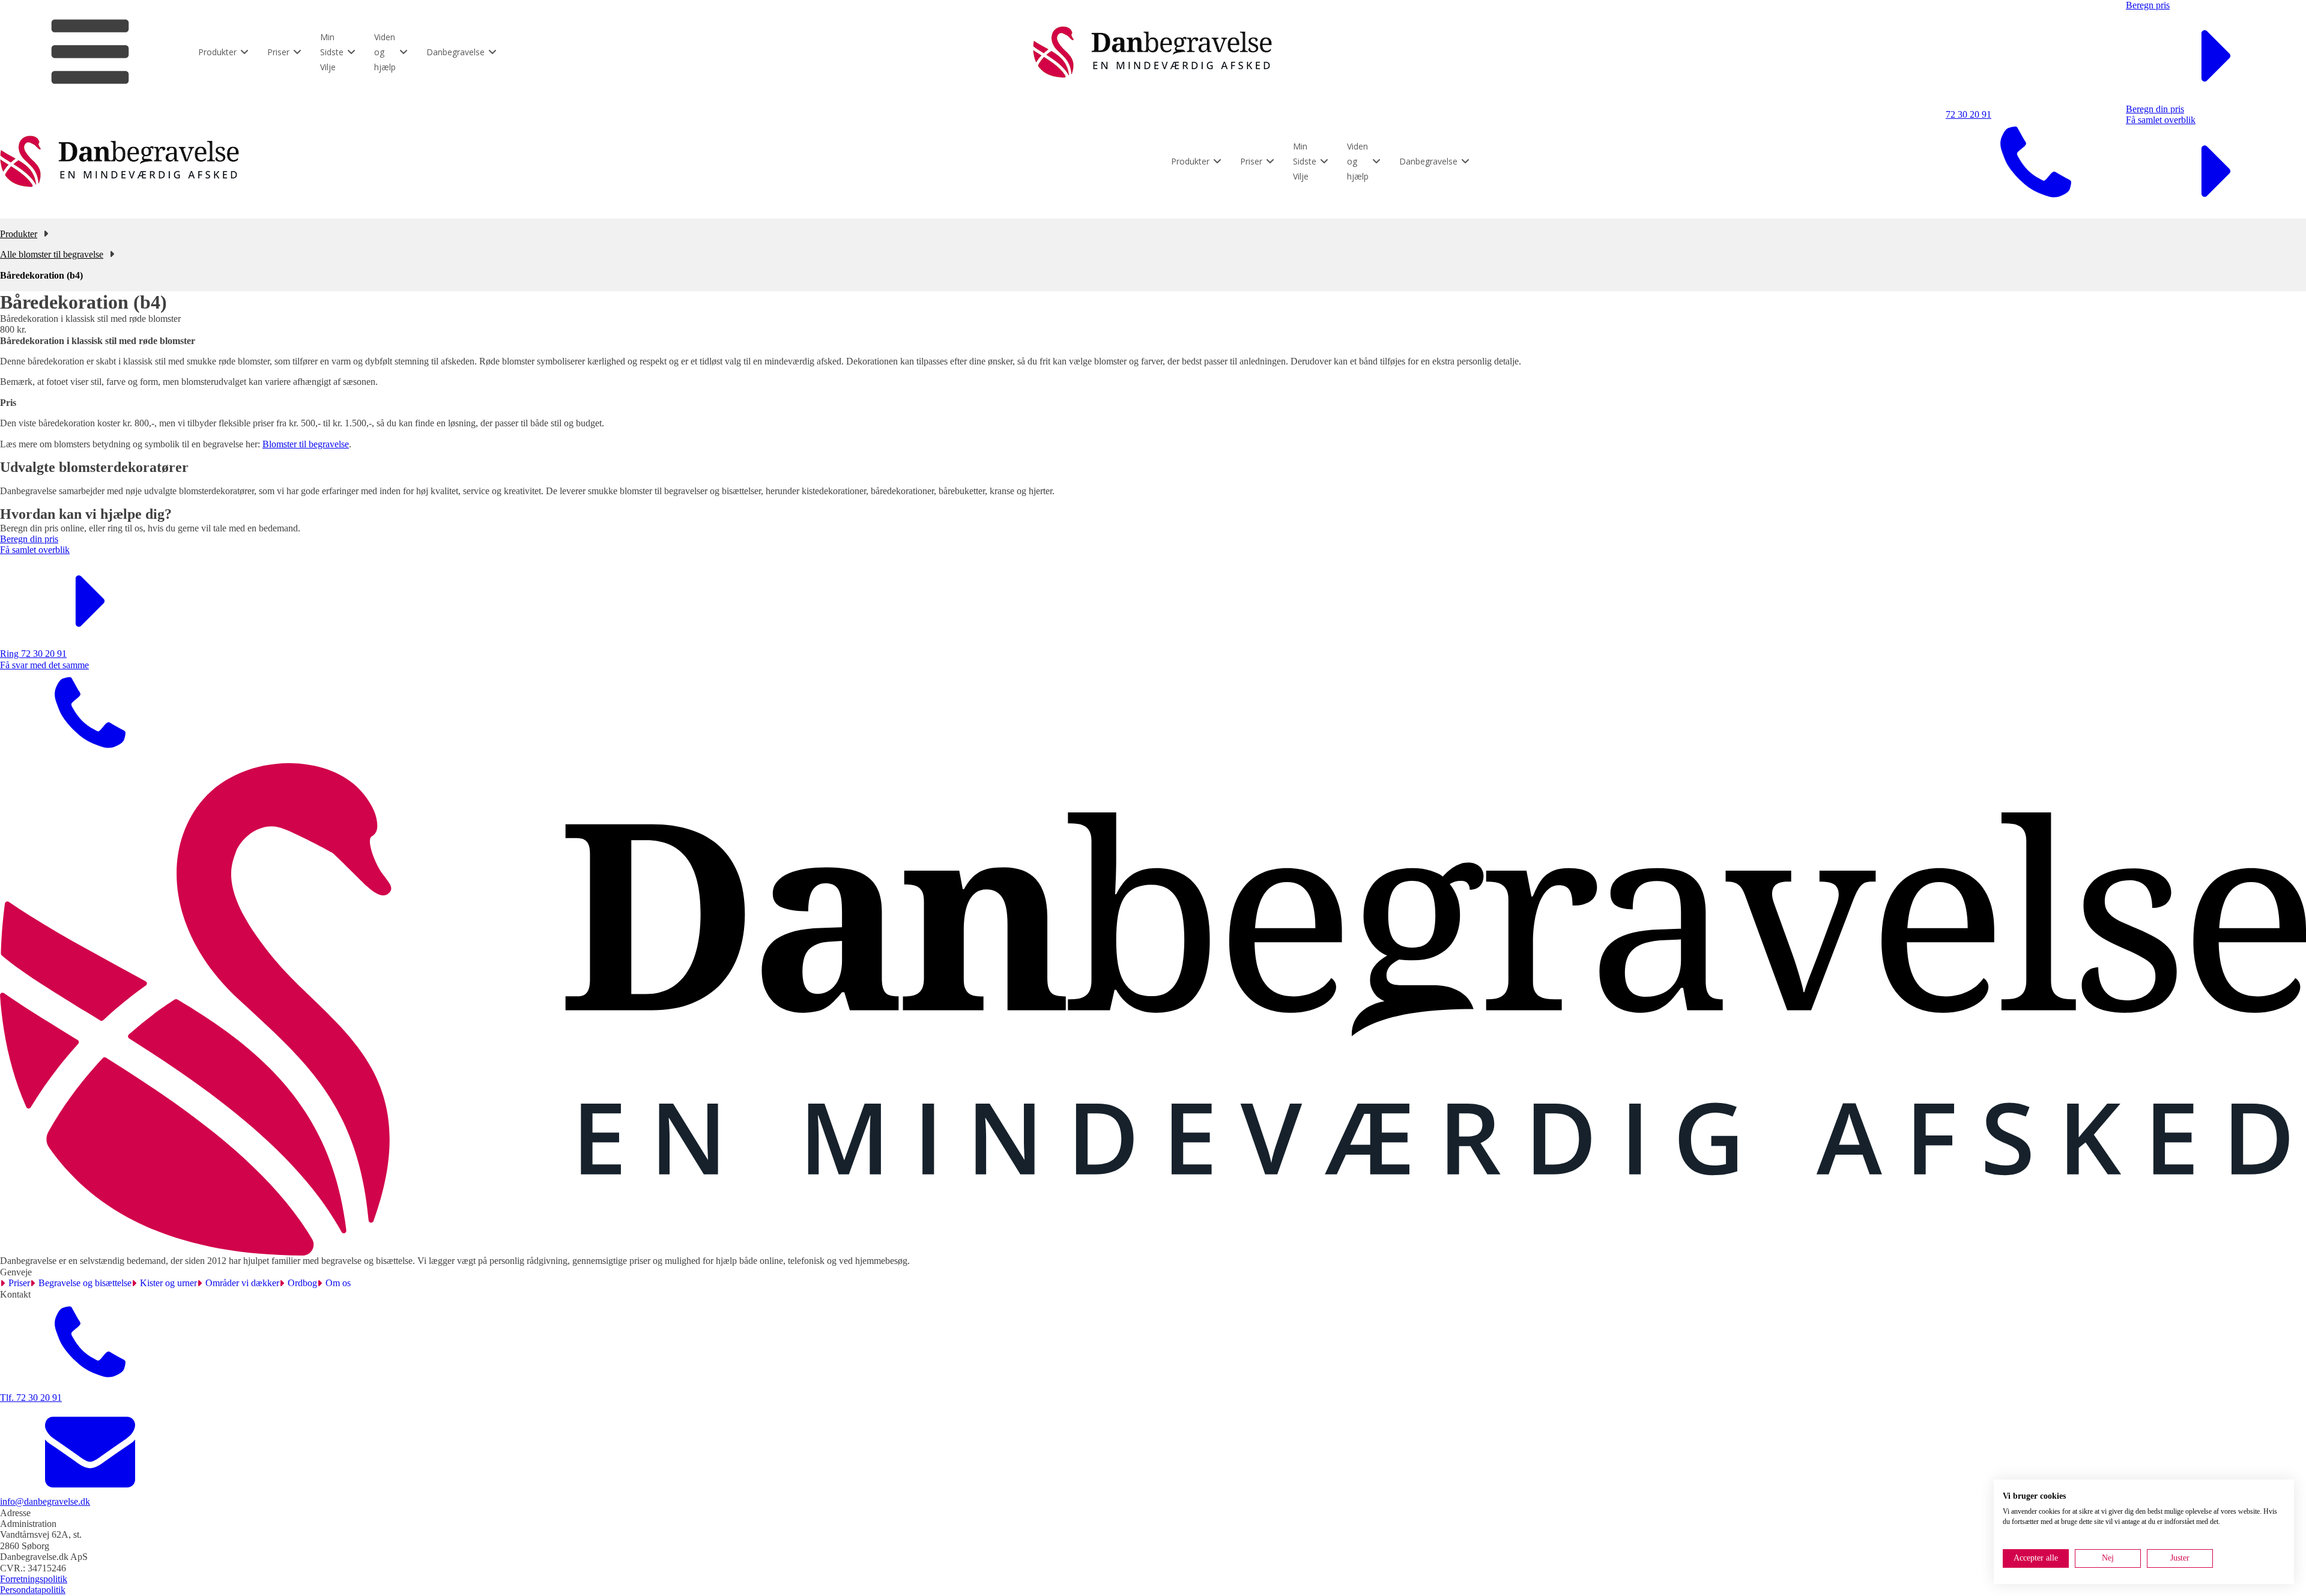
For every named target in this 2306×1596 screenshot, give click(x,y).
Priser (19, 1283)
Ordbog (302, 1283)
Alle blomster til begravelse (52, 254)
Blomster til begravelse (306, 444)
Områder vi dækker (242, 1283)
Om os (338, 1283)
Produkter (19, 234)
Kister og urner (168, 1283)
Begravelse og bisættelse (85, 1283)
